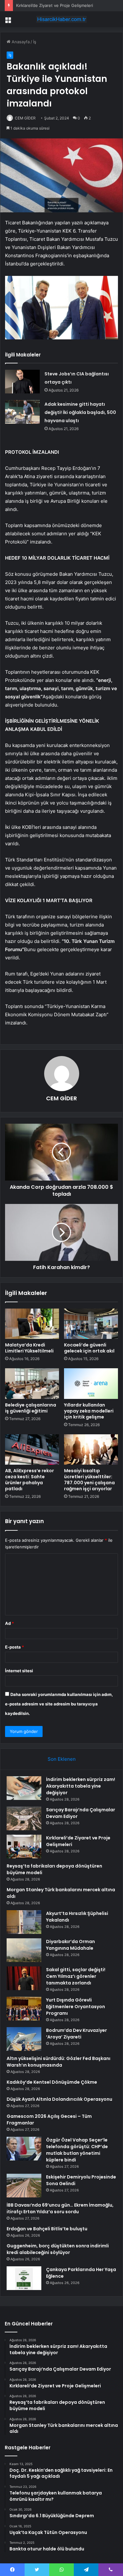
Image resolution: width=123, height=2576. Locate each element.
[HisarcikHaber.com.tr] (61, 19)
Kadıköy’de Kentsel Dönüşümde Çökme (52, 2082)
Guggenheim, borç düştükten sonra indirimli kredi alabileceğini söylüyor (58, 2249)
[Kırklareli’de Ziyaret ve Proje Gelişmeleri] (24, 1847)
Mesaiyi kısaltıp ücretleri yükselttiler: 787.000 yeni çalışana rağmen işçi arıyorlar (89, 1480)
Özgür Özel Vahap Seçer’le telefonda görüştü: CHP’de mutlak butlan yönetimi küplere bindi (77, 2150)
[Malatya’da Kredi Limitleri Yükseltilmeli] (32, 1324)
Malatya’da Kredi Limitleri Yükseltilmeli (29, 1348)
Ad (9, 1623)
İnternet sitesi (19, 1671)
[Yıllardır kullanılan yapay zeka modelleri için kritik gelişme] (91, 1383)
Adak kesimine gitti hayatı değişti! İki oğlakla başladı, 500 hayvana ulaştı (80, 412)
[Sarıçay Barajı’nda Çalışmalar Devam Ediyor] (24, 1818)
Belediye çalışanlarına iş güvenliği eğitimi (31, 1408)
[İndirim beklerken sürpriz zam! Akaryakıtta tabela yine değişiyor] (24, 1788)
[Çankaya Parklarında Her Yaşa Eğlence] (24, 2278)
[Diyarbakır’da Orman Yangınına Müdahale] (24, 1950)
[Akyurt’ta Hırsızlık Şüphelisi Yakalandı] (24, 1922)
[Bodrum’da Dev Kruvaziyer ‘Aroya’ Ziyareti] (24, 2039)
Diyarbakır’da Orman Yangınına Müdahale (70, 1945)
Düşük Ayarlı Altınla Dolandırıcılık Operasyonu (59, 2099)
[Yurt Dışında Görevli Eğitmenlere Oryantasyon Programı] (24, 2009)
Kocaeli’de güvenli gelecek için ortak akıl (89, 1348)
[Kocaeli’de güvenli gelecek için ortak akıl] (91, 1324)
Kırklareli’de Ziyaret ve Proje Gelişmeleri (55, 5)
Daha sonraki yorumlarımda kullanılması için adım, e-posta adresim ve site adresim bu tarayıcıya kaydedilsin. (59, 1704)
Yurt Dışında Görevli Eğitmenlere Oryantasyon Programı (76, 2007)
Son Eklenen (62, 1759)
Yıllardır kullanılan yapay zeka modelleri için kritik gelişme (89, 1411)
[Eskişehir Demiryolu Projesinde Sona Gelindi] (24, 2186)
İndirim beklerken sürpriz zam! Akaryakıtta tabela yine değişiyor (81, 1786)
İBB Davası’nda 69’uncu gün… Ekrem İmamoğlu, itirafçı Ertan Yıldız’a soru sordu (60, 2208)
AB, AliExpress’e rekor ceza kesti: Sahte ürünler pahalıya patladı (29, 1480)
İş (35, 42)
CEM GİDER (25, 118)
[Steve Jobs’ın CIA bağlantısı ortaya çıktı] (22, 382)
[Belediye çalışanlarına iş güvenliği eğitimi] (32, 1383)
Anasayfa (20, 42)
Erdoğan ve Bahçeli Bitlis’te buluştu (47, 2229)
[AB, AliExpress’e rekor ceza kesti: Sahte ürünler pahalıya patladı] (32, 1449)
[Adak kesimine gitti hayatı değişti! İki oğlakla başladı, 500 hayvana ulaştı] (22, 412)
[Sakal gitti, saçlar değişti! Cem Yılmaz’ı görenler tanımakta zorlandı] (24, 1978)
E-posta (15, 1647)
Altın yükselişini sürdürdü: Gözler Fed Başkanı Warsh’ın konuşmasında (59, 2062)
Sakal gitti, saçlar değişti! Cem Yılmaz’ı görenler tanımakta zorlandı (76, 1976)
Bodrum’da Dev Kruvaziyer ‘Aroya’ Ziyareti (76, 2034)
